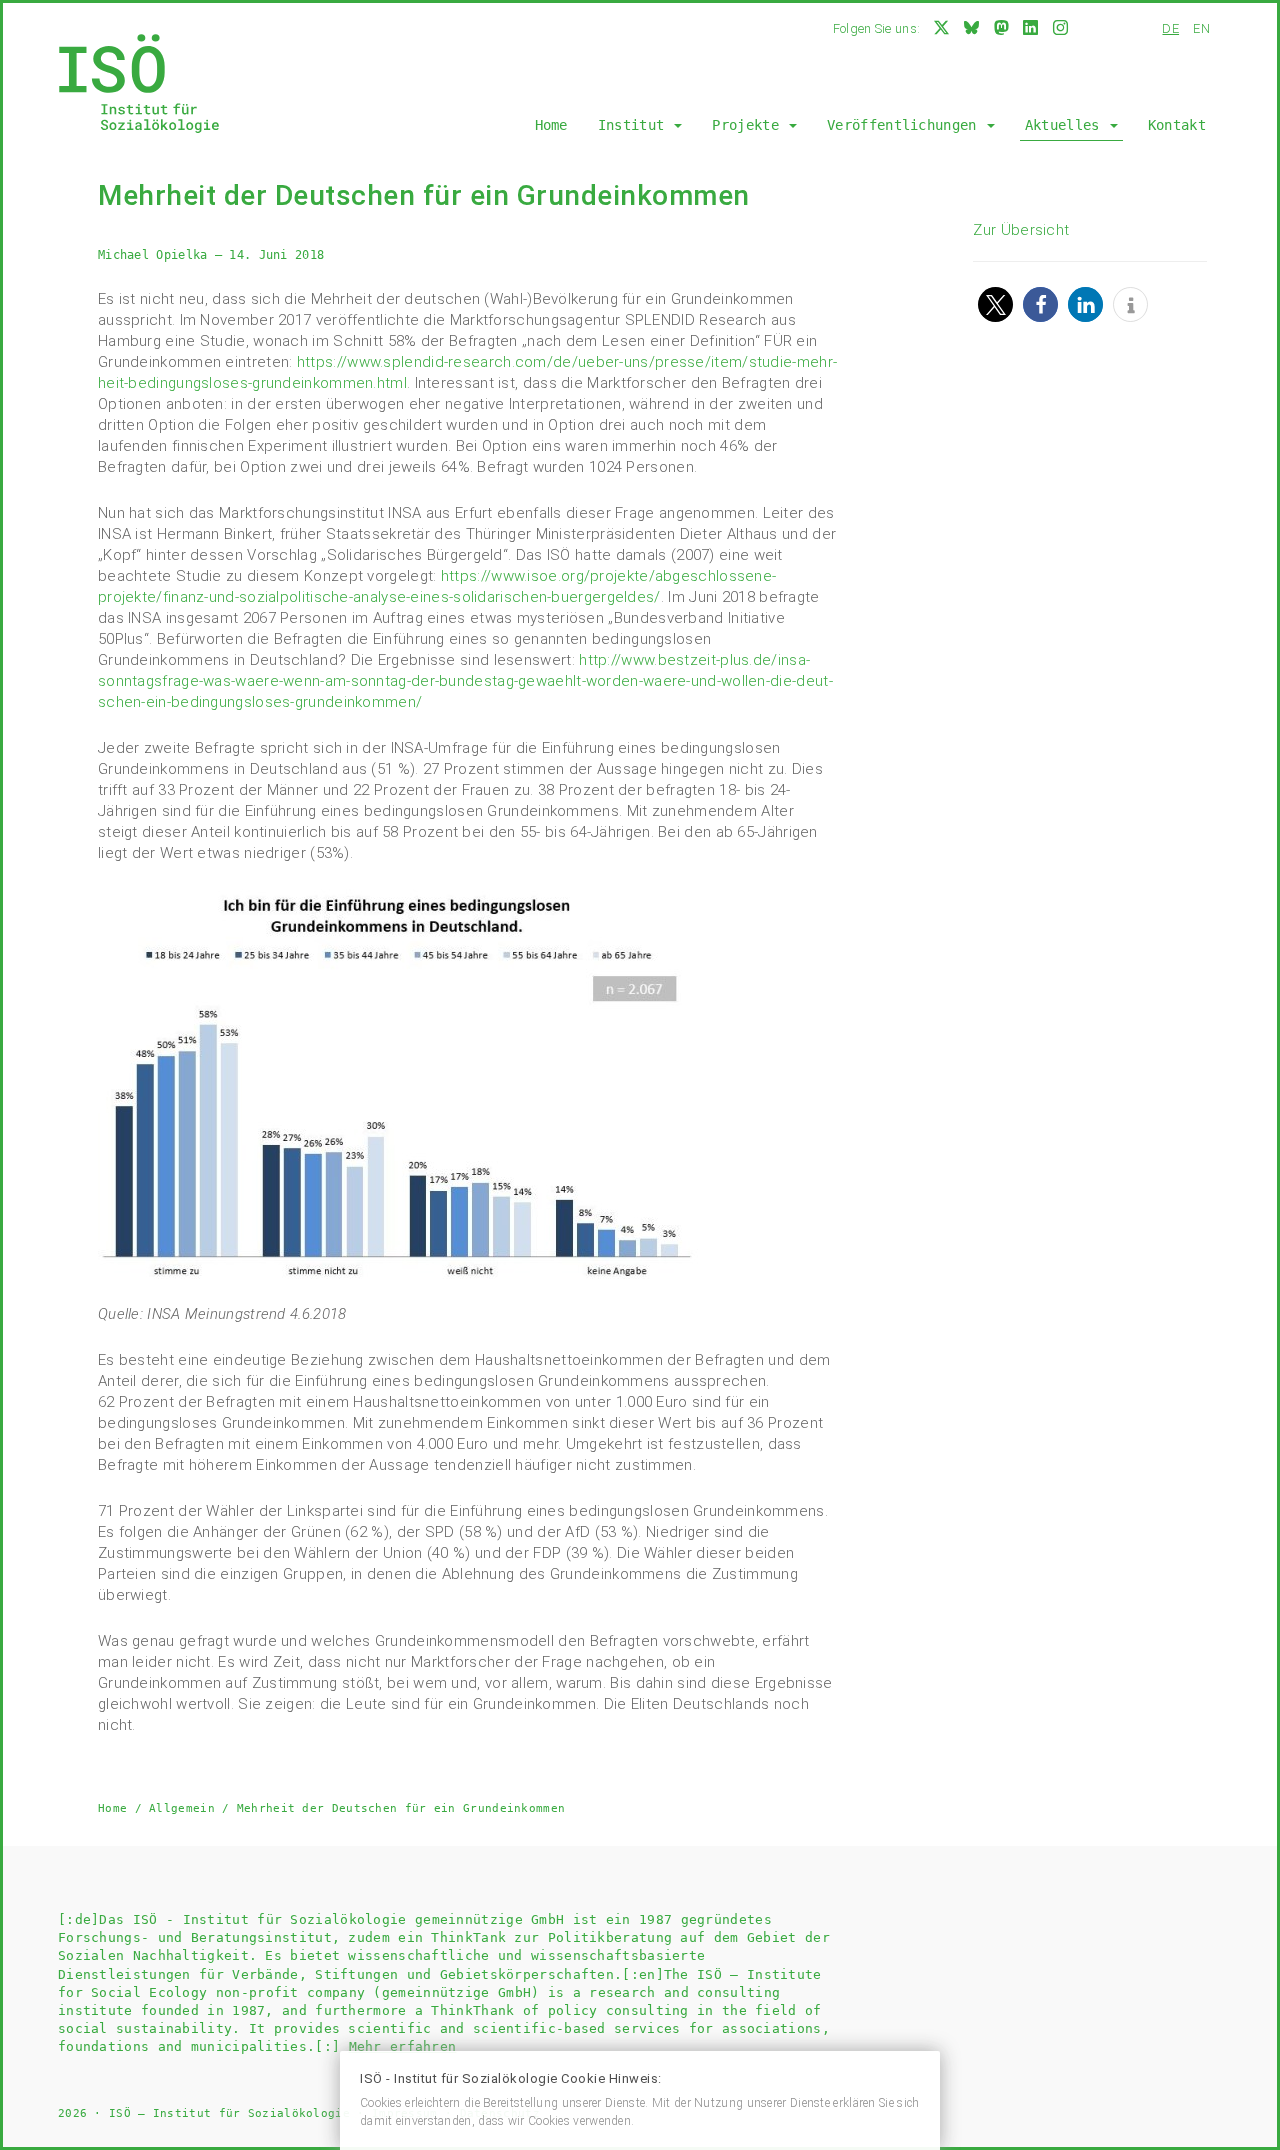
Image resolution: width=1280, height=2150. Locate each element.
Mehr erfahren (403, 2046)
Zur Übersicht (1021, 230)
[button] (995, 304)
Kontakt (1177, 125)
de (1170, 28)
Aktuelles (1066, 125)
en (1201, 28)
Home (551, 125)
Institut (635, 125)
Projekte (749, 125)
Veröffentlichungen (906, 125)
